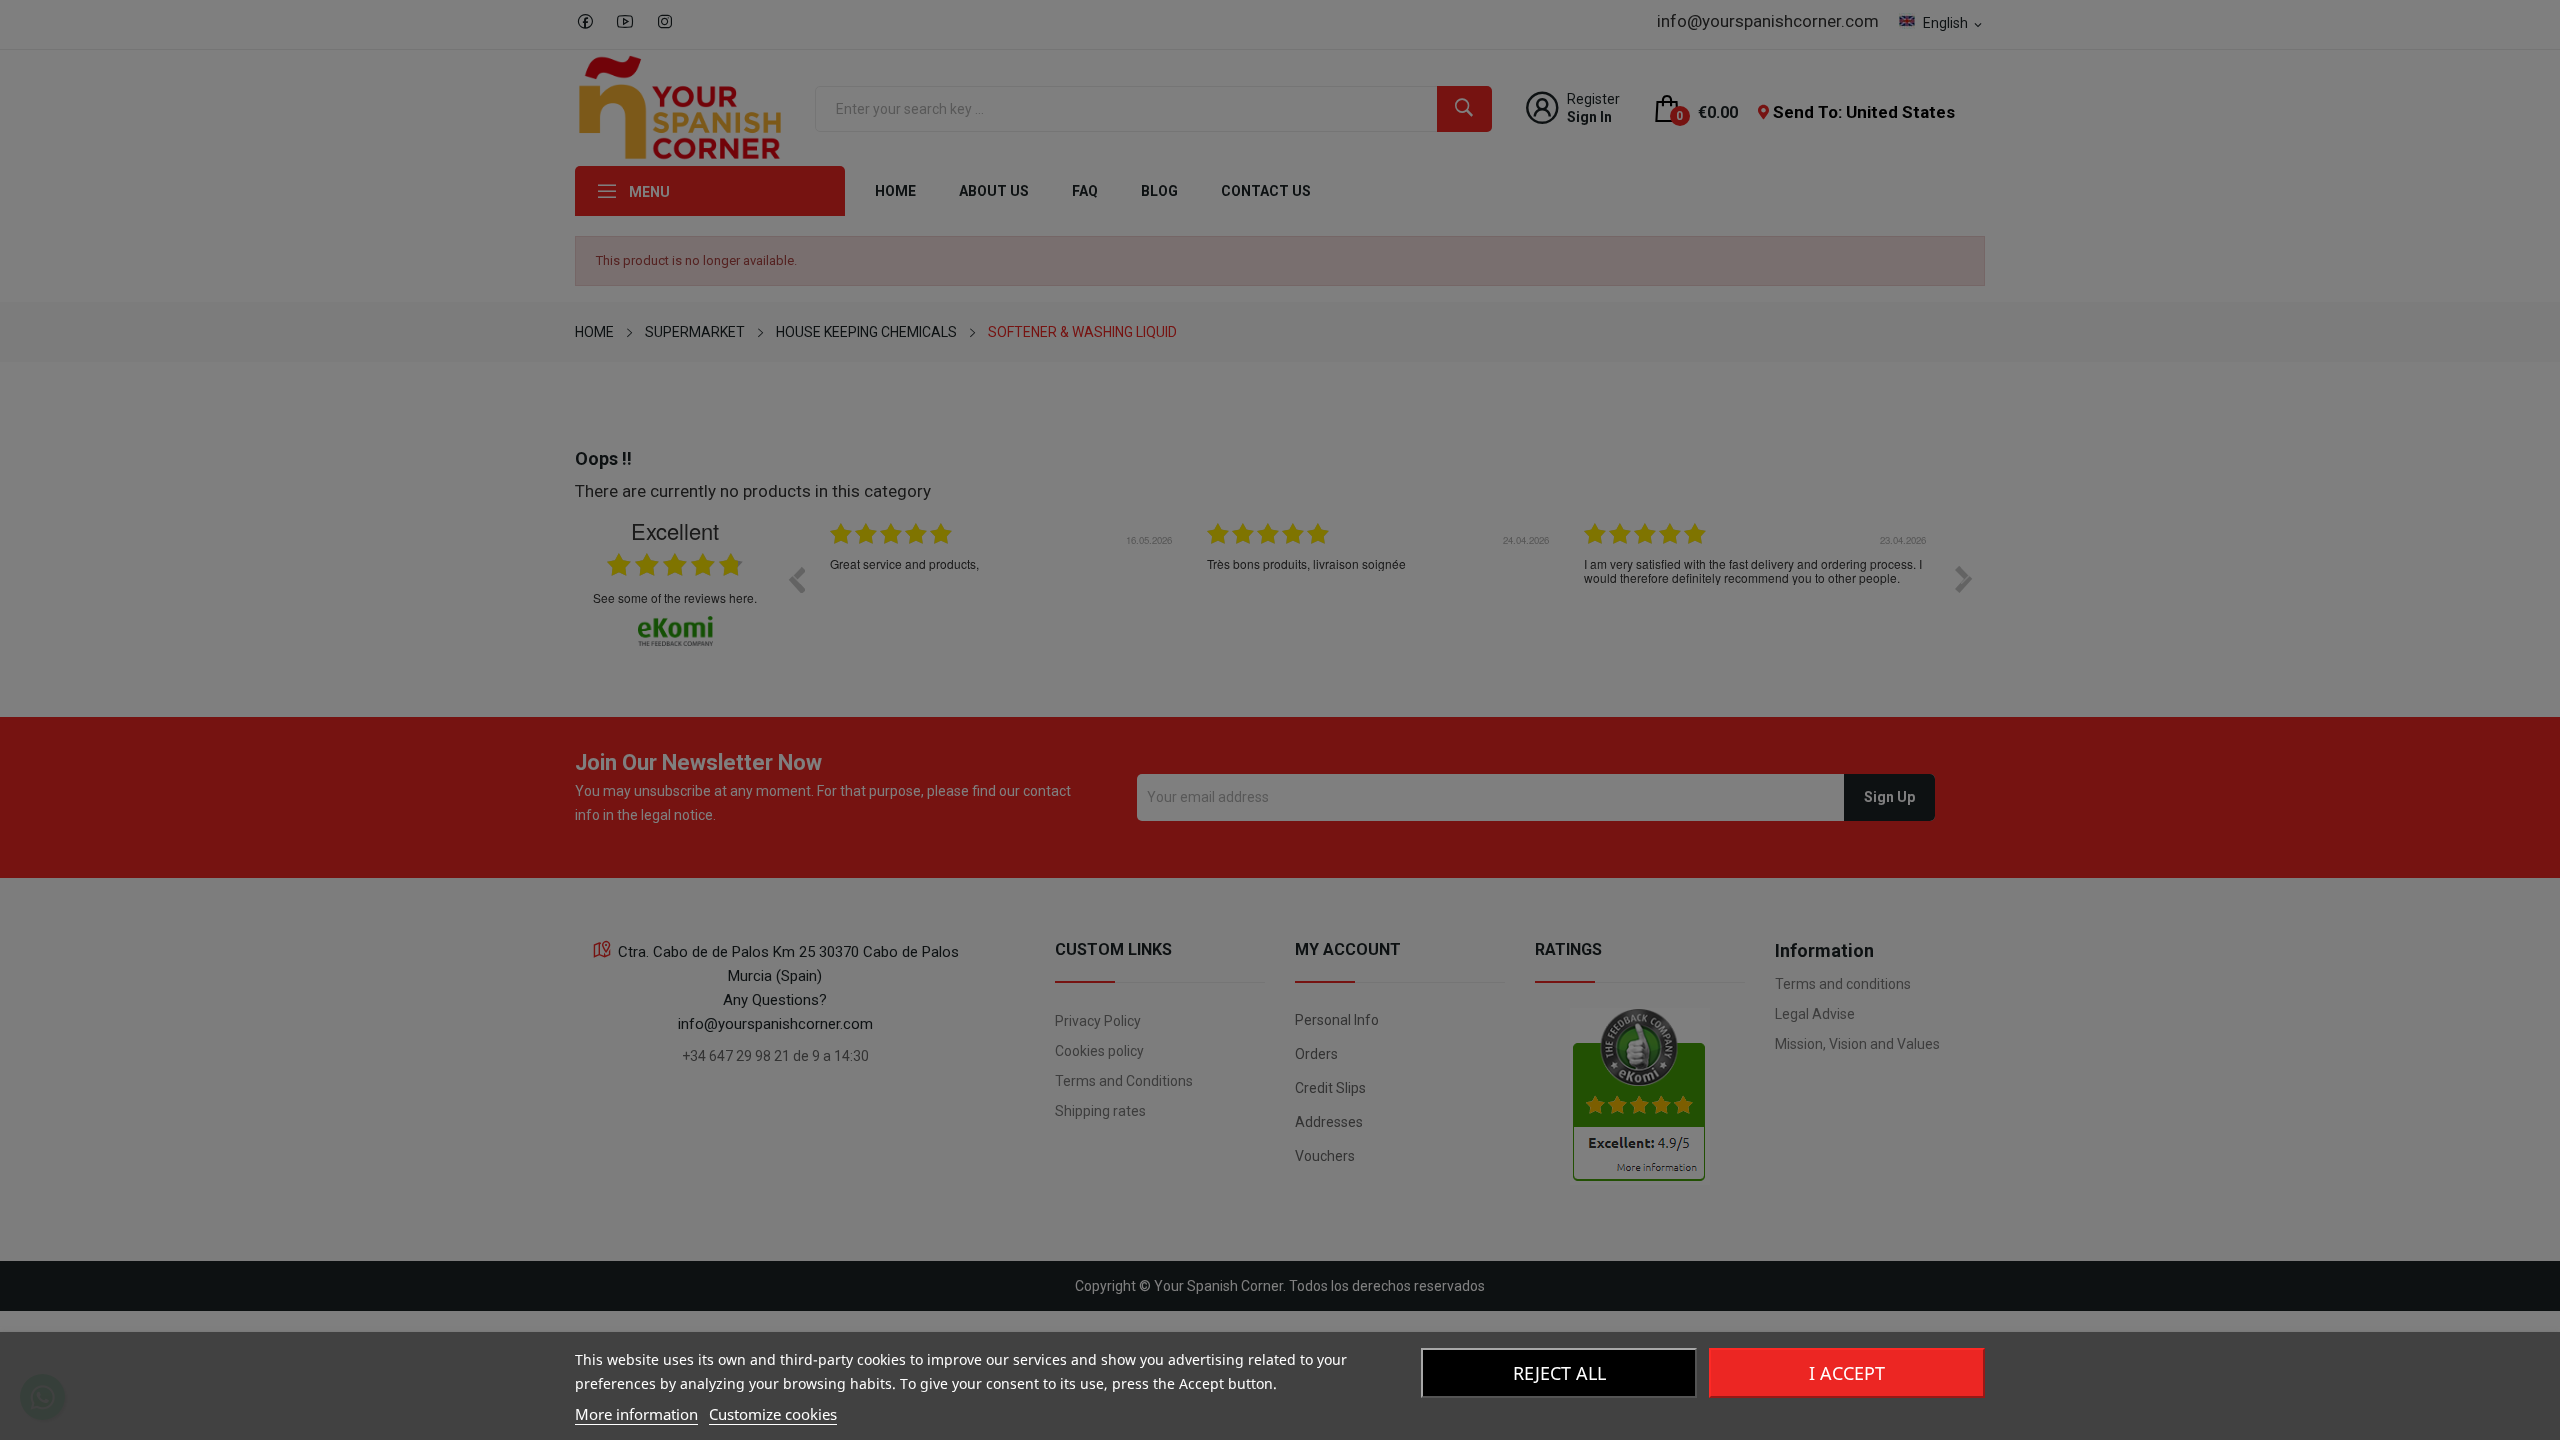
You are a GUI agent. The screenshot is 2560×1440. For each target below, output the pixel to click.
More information (636, 1414)
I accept (1847, 1373)
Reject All (1559, 1373)
